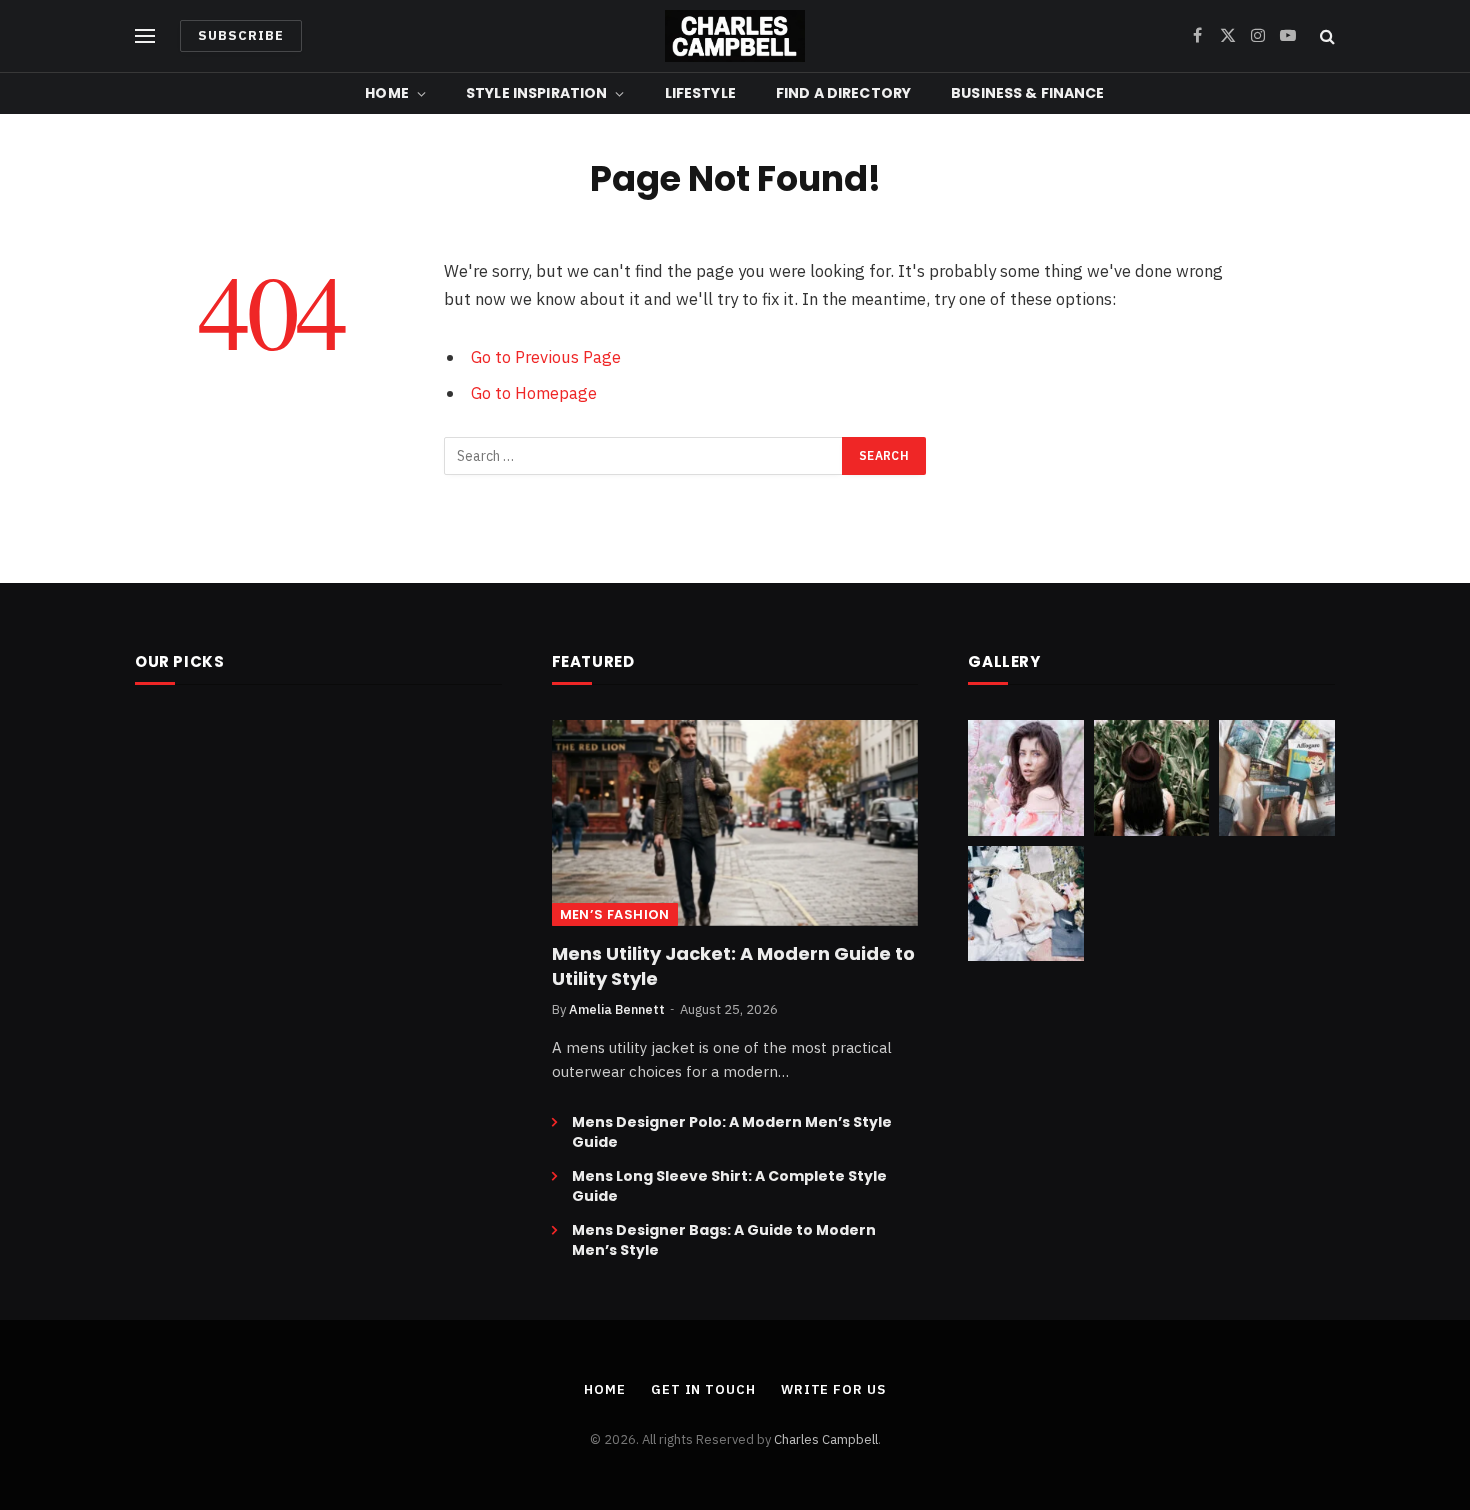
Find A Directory (843, 93)
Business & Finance (1028, 93)
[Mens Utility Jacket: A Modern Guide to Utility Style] (735, 823)
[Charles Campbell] (735, 36)
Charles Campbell (826, 1439)
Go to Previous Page (546, 357)
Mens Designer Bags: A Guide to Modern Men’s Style (724, 1240)
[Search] (1325, 36)
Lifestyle (700, 93)
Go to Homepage (534, 393)
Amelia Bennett (617, 1009)
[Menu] (145, 36)
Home (387, 93)
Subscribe (241, 35)
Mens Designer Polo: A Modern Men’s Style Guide (732, 1132)
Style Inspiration (536, 93)
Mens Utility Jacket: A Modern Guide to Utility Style (733, 966)
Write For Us (833, 1389)
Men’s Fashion (615, 914)
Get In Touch (703, 1389)
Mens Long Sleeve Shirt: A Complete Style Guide (729, 1186)
